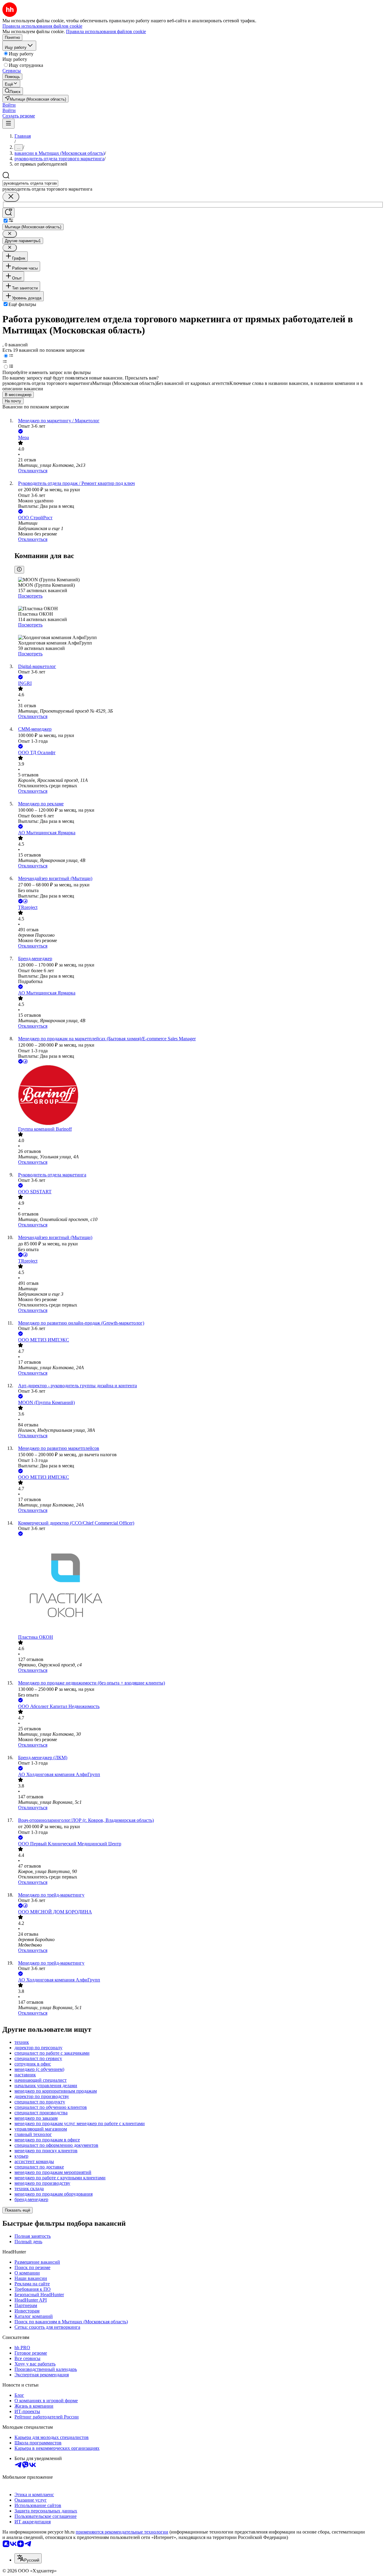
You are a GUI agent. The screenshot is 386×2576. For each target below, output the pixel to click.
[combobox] (30, 183)
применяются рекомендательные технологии (122, 2532)
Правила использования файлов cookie (106, 31)
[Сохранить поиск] (8, 213)
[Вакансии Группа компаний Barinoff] (199, 1096)
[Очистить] (11, 197)
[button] (9, 105)
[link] (13, 91)
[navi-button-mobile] (8, 124)
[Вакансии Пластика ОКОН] (199, 1586)
